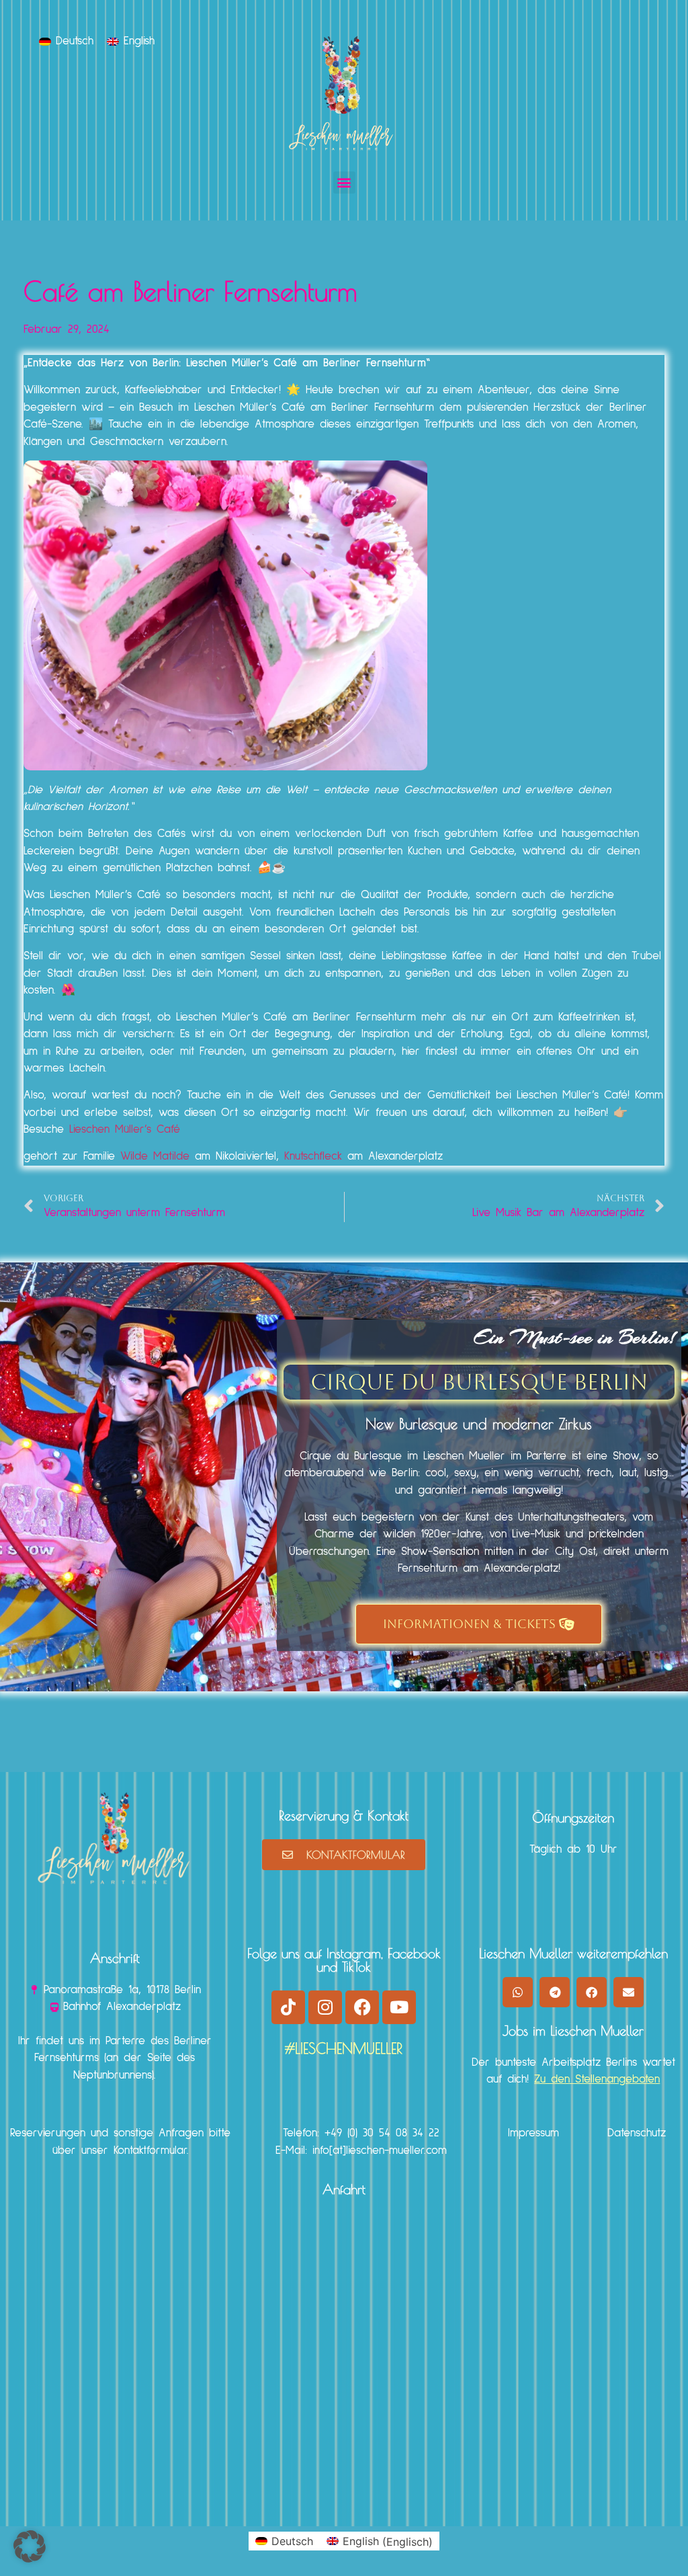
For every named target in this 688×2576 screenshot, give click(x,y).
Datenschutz (637, 2133)
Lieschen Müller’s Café (125, 1130)
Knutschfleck (313, 1157)
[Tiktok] (288, 2007)
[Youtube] (399, 2007)
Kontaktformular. (151, 2151)
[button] (344, 183)
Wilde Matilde (155, 1157)
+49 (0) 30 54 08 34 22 (382, 2133)
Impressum (533, 2133)
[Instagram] (325, 2007)
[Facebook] (362, 2007)
